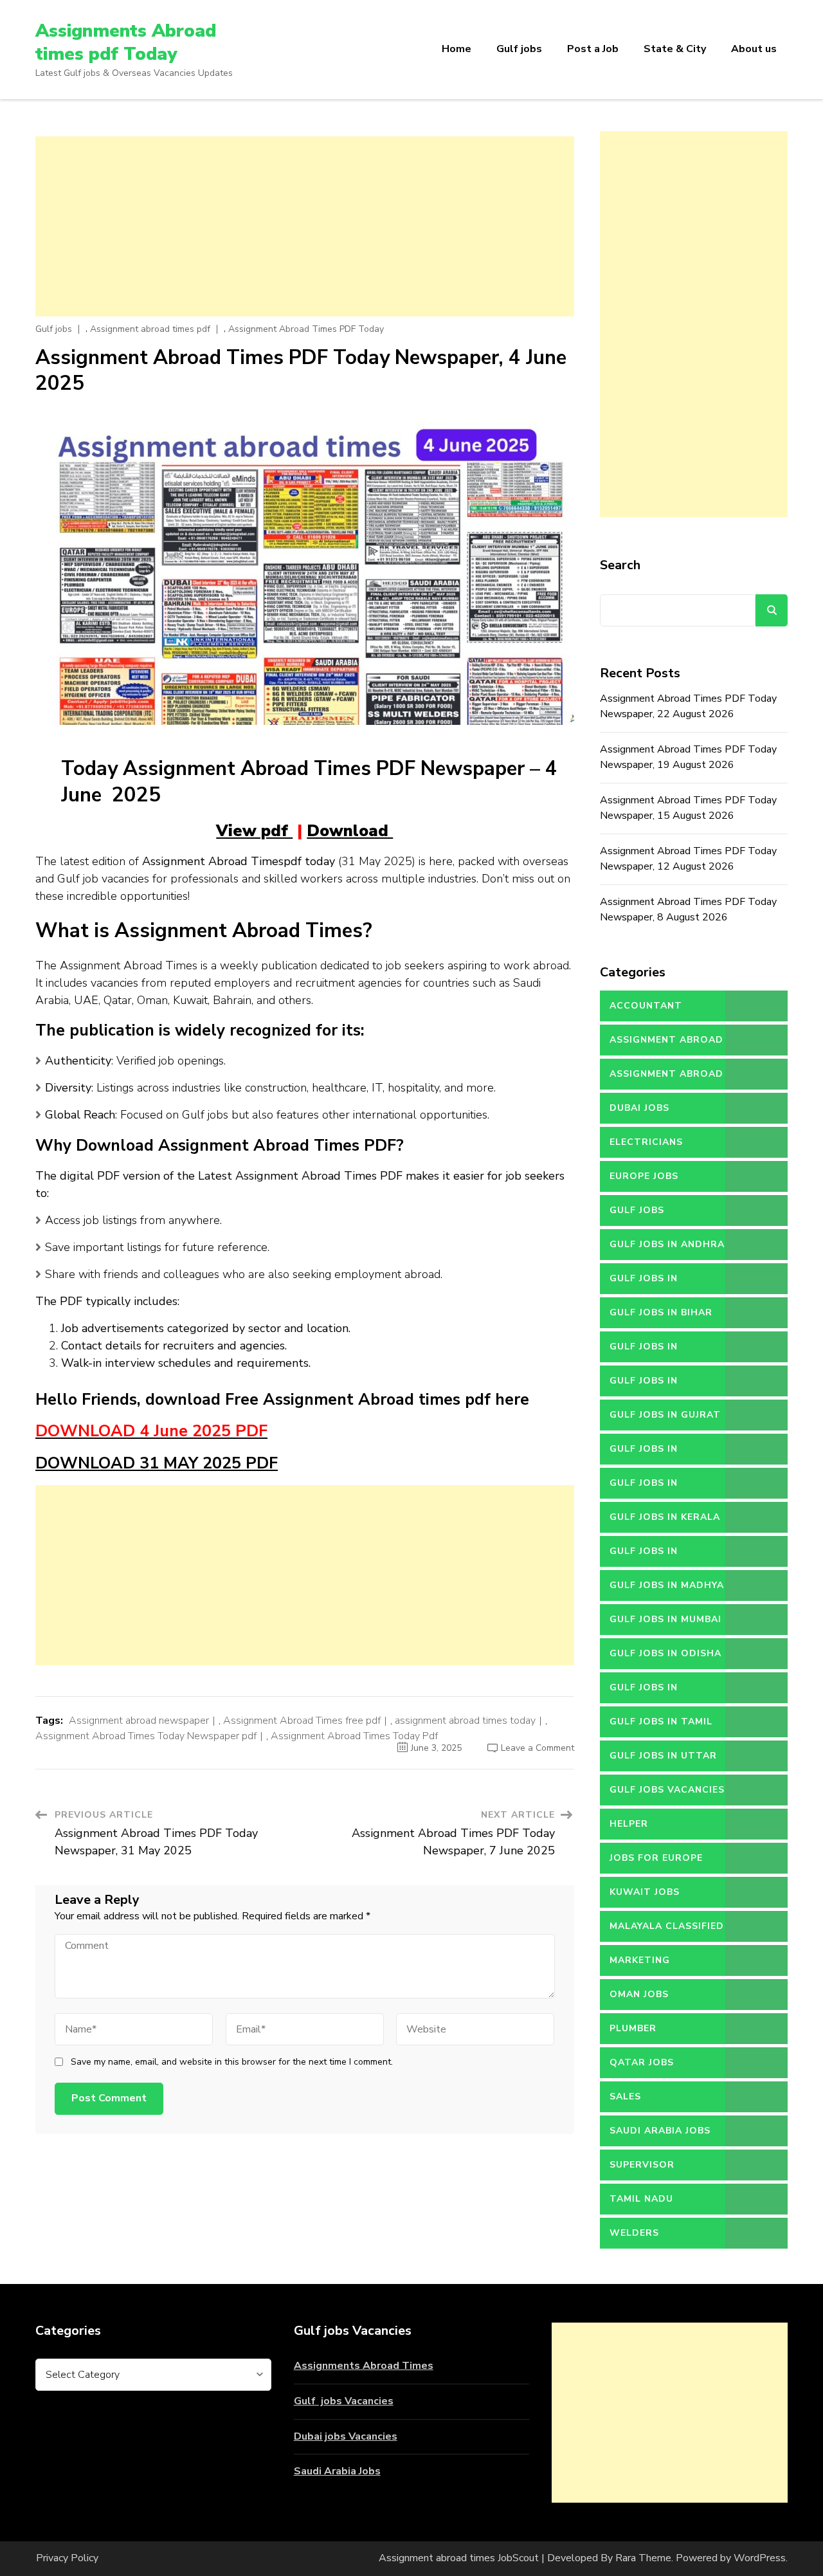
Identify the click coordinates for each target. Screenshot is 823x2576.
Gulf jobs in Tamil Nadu (661, 1726)
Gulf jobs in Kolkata (644, 1556)
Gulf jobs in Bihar (661, 1312)
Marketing (640, 1960)
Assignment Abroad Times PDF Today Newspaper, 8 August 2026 (688, 909)
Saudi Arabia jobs (660, 2131)
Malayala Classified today (667, 1931)
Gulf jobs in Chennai (644, 1385)
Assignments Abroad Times (364, 2366)
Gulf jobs (519, 49)
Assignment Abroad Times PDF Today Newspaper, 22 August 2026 (688, 706)
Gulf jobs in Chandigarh (644, 1351)
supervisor (642, 2165)
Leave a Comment (538, 1748)
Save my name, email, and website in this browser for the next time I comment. (232, 2062)
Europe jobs (644, 1176)
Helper (629, 1824)
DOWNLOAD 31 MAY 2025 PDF (157, 1463)
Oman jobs (639, 1994)
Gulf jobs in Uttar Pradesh (663, 1760)
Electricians (646, 1142)
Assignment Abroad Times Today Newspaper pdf (146, 1736)
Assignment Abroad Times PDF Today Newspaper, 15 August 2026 (688, 808)
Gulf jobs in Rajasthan (644, 1692)
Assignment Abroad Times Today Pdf (354, 1736)
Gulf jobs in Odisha (665, 1653)
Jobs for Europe (656, 1858)
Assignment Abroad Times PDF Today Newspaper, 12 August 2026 (688, 859)
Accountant (646, 1006)
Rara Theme (643, 2558)
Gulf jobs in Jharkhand (644, 1488)
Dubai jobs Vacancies (346, 2436)
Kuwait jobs (645, 1892)
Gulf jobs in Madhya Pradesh (667, 1590)
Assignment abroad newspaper (139, 1721)
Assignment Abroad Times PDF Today (306, 329)
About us (754, 49)
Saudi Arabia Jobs (337, 2471)
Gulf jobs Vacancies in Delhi (667, 1795)
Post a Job (593, 49)
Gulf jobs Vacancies (344, 2401)
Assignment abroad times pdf (150, 329)
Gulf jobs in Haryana (644, 1454)
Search (620, 565)
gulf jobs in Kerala (665, 1517)
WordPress (760, 2558)
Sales (625, 2096)
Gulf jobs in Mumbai (665, 1619)
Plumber (633, 2028)
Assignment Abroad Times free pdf (302, 1721)
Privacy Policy (67, 2558)
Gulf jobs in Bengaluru (644, 1283)
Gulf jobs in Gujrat (665, 1415)
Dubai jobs (639, 1108)
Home (457, 49)
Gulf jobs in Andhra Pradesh (667, 1249)
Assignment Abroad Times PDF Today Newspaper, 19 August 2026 (688, 757)
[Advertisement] (305, 226)
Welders (634, 2233)
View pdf (254, 831)
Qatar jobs (642, 2062)
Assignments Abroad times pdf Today (126, 42)
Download (350, 831)
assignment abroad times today (465, 1721)
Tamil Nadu (641, 2199)
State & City (675, 49)
